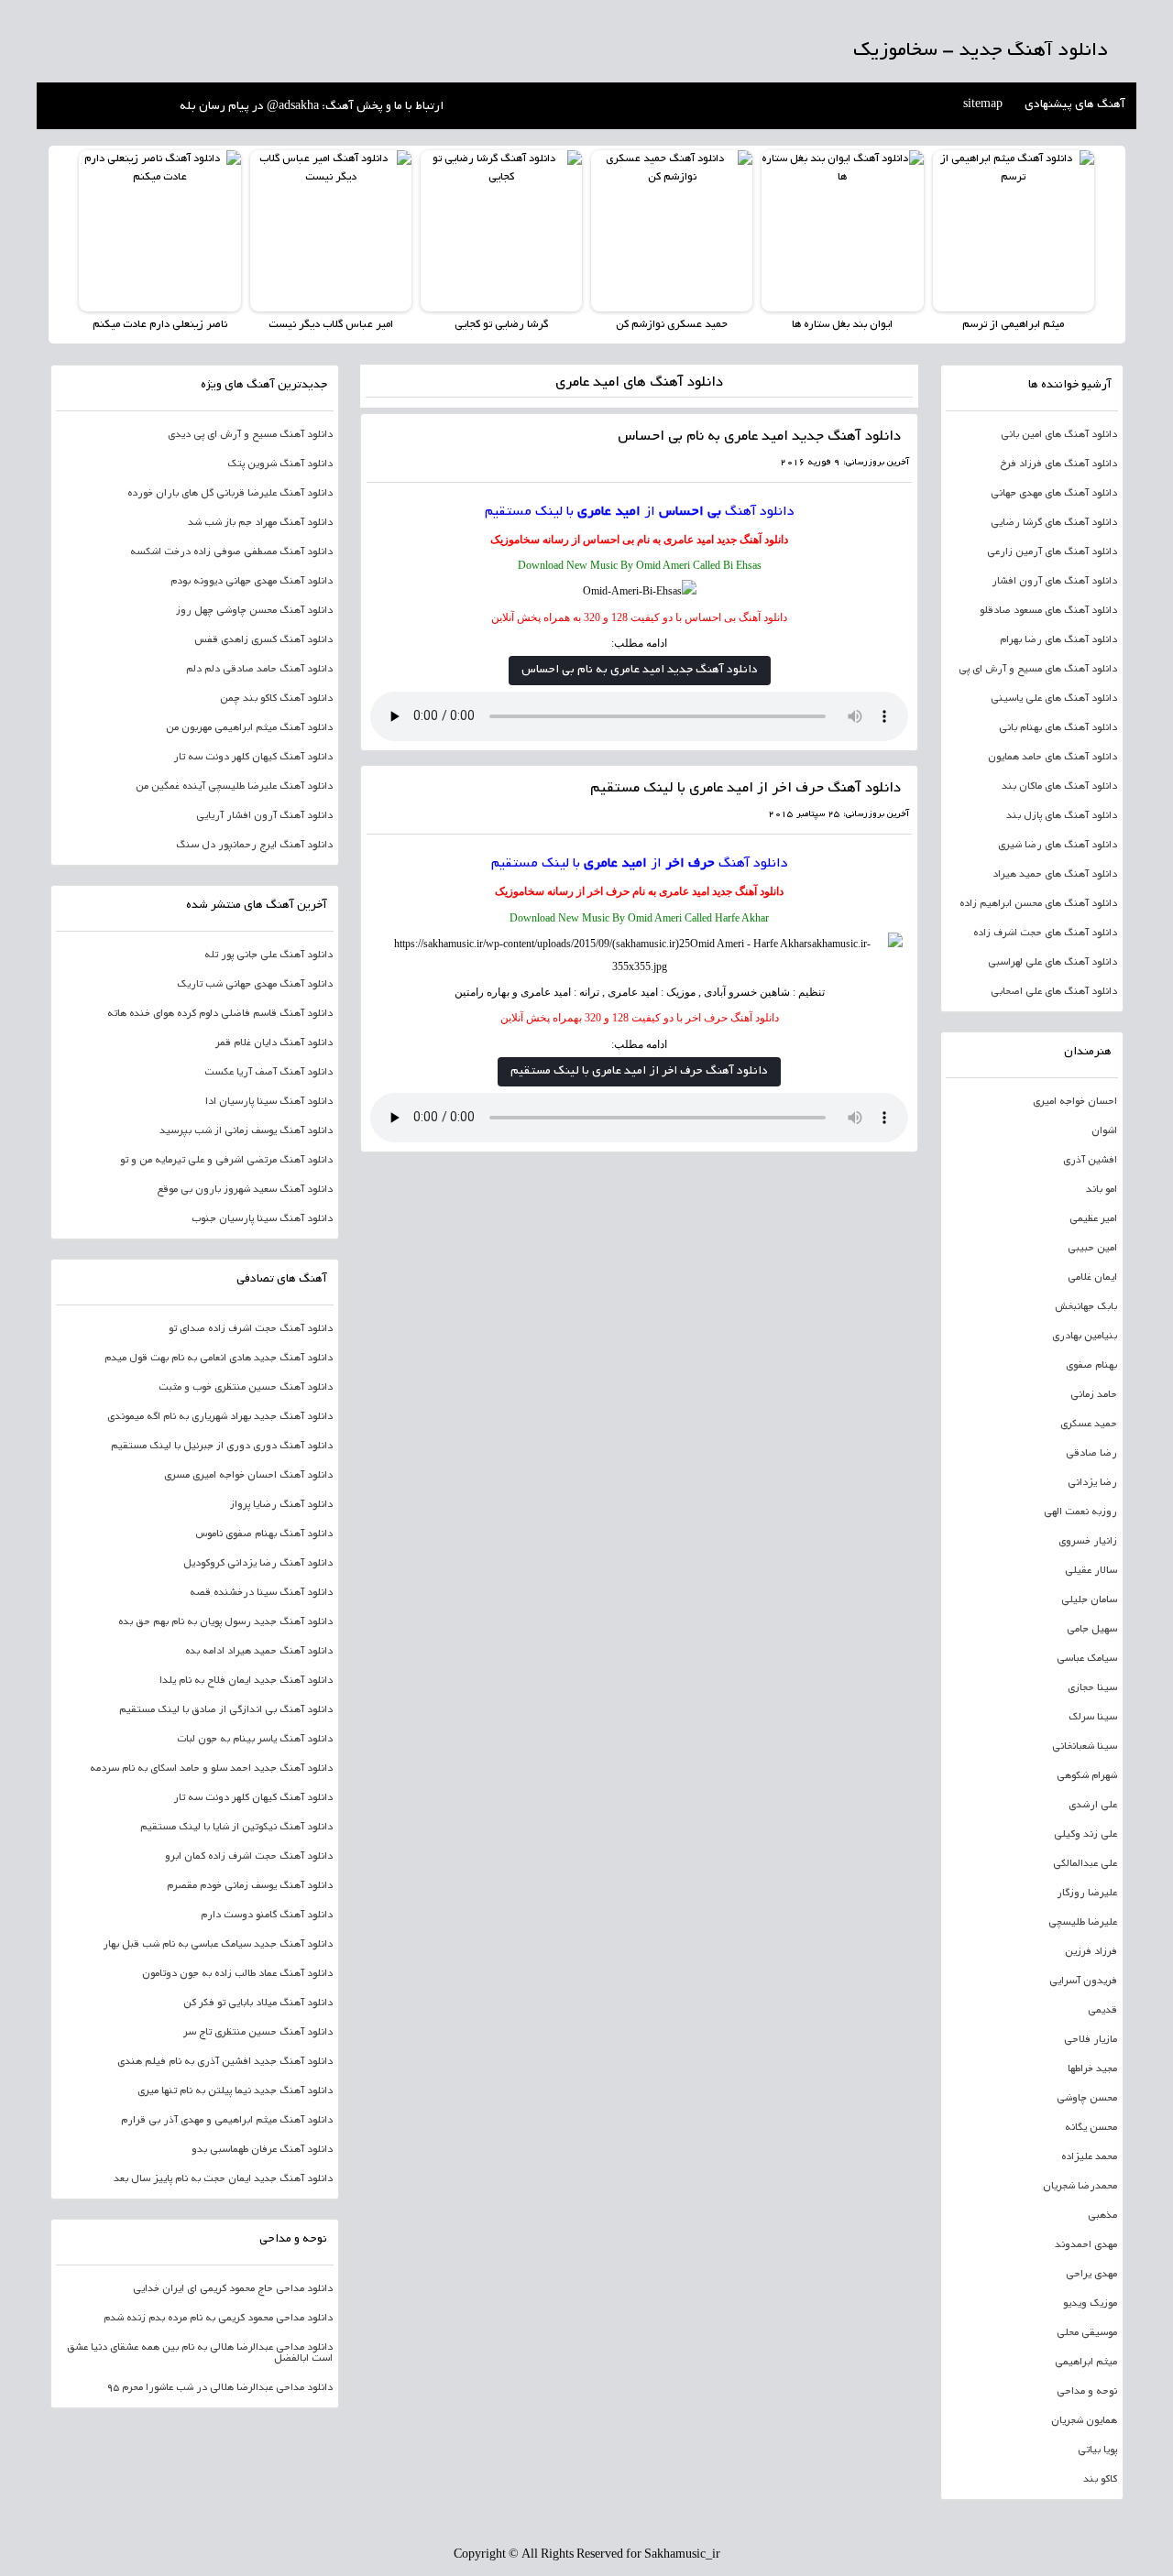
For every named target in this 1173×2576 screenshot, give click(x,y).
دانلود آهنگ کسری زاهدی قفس (263, 640)
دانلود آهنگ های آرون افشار (1054, 582)
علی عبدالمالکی (1085, 1864)
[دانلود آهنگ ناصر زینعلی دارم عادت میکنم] (159, 231)
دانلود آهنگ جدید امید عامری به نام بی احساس (759, 437)
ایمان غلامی (1092, 1278)
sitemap (983, 105)
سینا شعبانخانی (1085, 1747)
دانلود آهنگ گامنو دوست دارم (267, 1916)
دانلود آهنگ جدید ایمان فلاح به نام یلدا (246, 1681)
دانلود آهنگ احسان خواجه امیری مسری (248, 1476)
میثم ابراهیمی (1086, 2363)
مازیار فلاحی (1091, 2040)
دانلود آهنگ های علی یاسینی (1054, 699)
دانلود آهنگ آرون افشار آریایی (264, 816)
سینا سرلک (1093, 1718)
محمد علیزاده (1089, 2157)
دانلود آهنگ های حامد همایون (1052, 758)
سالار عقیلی (1091, 1571)
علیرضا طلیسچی (1083, 1923)
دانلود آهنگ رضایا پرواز (281, 1505)
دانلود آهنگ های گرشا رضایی (1054, 523)
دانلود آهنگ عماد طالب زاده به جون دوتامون (237, 1974)
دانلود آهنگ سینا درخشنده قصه (261, 1593)
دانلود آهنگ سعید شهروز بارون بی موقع (245, 1190)
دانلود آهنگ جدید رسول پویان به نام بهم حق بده (225, 1622)
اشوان (1104, 1131)
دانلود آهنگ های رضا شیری (1058, 846)
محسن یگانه (1091, 2128)
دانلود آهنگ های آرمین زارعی (1052, 552)
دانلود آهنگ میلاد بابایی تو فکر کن (258, 2003)
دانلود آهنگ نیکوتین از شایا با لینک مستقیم (236, 1828)
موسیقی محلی (1087, 2333)
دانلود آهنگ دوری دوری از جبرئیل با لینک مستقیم (222, 1446)
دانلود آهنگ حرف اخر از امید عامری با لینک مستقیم (745, 789)
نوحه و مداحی (1087, 2392)
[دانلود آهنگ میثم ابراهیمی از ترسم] (1014, 231)
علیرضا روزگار (1087, 1894)
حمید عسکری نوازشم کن (672, 325)
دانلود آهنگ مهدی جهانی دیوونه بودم (252, 582)
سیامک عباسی (1087, 1659)
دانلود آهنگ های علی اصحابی (1054, 992)
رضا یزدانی (1092, 1483)
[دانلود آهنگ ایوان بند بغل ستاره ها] (842, 231)
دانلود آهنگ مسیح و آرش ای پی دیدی (250, 435)
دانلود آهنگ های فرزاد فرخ (1058, 464)
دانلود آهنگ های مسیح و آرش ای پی (1038, 670)
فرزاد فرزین (1091, 1952)
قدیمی (1102, 2011)
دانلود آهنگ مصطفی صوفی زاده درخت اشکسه (231, 552)
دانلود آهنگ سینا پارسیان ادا (269, 1102)
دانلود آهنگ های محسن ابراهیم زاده (1038, 904)
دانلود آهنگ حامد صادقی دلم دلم (259, 670)
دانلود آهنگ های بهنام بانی (1058, 728)
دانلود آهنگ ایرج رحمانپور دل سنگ (254, 846)
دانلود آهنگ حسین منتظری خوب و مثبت (246, 1388)
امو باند (1102, 1190)
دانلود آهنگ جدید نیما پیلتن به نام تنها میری (235, 2091)
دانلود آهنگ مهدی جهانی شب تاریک (255, 985)
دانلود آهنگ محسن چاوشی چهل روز (254, 611)
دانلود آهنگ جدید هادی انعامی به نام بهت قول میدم (219, 1359)
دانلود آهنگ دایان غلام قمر (274, 1043)
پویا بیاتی (1097, 2450)
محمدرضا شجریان (1080, 2187)
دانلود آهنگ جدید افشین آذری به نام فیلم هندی (225, 2062)
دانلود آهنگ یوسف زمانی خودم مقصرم (250, 1886)
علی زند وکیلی (1085, 1835)
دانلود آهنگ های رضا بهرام (1058, 640)
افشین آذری (1090, 1161)
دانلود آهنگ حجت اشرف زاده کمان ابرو (249, 1857)
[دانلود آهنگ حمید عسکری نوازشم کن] (672, 231)
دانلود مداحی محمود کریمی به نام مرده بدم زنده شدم (218, 2319)
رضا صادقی (1091, 1454)
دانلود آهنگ (760, 512)
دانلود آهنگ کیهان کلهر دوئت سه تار (253, 758)
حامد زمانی (1094, 1395)
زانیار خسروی (1088, 1542)
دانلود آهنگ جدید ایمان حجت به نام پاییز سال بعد (223, 2179)
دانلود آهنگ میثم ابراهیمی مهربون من (249, 728)
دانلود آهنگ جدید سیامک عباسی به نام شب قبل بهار (218, 1945)
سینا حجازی (1092, 1688)
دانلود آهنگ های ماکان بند (1059, 787)
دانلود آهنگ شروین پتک (280, 464)
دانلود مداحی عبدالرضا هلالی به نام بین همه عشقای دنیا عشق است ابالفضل (200, 2353)
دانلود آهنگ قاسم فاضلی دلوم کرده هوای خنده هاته (220, 1014)
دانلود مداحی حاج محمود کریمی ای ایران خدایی (233, 2289)
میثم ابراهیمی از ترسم (1013, 325)
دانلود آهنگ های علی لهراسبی (1052, 963)
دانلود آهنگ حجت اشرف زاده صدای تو (251, 1329)
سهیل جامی (1092, 1630)
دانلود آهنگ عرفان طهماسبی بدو (262, 2150)
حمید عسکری (1089, 1424)
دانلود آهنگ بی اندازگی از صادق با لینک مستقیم (226, 1710)
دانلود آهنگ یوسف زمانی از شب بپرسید (246, 1131)
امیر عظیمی (1093, 1219)
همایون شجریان (1084, 2421)
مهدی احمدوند (1086, 2245)
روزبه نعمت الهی (1080, 1512)
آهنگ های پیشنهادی (1075, 105)
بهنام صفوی (1091, 1366)
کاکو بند (1100, 2480)
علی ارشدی (1093, 1806)
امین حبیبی (1092, 1249)
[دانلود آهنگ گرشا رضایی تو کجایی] (501, 231)
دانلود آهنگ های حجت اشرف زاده (1045, 933)
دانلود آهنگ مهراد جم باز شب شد (260, 523)
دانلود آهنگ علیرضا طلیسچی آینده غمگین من (234, 787)
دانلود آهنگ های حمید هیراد (1055, 875)
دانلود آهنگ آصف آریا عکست (269, 1073)
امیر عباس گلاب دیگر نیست (331, 325)
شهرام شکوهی (1087, 1776)
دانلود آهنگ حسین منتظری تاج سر (258, 2033)
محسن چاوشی (1087, 2099)
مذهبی (1102, 2216)
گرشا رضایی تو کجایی (501, 325)
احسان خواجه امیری (1075, 1102)
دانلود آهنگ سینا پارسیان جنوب (262, 1219)
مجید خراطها (1092, 2069)
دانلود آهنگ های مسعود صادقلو (1048, 611)
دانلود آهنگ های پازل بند (1062, 816)
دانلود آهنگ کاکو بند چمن (276, 699)
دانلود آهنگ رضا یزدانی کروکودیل (258, 1564)
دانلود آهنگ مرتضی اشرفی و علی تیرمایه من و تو (226, 1161)
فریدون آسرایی (1083, 1981)
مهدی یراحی (1091, 2275)
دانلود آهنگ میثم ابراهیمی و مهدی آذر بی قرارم (227, 2121)
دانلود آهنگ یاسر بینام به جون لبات (255, 1740)
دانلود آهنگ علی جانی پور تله (269, 955)
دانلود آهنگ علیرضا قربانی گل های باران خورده (230, 494)
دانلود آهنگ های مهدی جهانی (1054, 494)
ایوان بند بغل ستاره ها (842, 325)
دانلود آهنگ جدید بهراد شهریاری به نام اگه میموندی (220, 1417)
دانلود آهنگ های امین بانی (1059, 435)
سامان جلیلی (1089, 1600)
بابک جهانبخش (1086, 1307)
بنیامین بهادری (1085, 1337)
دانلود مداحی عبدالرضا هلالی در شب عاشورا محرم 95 (219, 2388)
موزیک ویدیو (1090, 2304)
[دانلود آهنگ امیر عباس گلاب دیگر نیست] (331, 231)
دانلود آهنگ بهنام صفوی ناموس (264, 1534)
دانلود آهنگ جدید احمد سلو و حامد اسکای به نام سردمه (211, 1769)
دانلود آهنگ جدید (752, 540)
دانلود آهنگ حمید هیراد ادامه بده (259, 1652)
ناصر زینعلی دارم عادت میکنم (160, 325)
